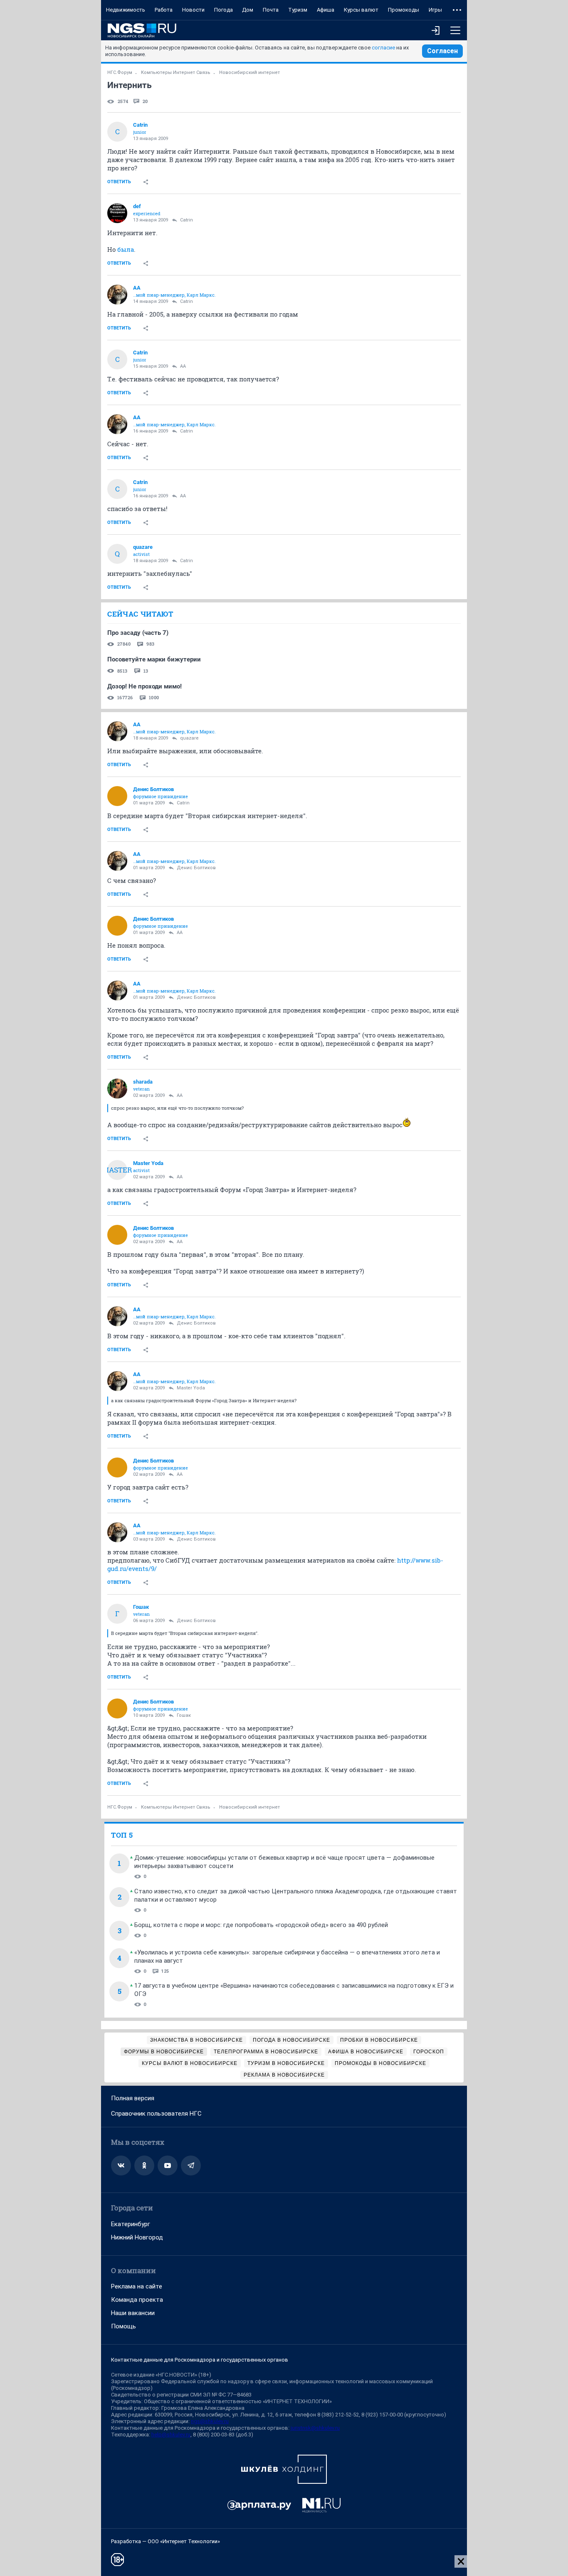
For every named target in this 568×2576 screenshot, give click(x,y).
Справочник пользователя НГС (156, 2114)
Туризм (298, 10)
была (126, 249)
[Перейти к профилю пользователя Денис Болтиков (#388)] (117, 796)
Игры (435, 10)
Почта (271, 10)
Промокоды (404, 10)
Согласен (442, 51)
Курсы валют (361, 10)
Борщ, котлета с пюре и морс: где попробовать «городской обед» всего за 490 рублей (261, 1925)
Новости (193, 10)
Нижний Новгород (137, 2237)
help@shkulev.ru (171, 2435)
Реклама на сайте (137, 2286)
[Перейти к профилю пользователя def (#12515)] (117, 213)
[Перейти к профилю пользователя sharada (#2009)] (117, 1089)
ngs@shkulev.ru (210, 2421)
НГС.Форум (120, 73)
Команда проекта (137, 2300)
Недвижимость (126, 10)
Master (117, 1170)
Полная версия (133, 2098)
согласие (383, 48)
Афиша (326, 10)
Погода (223, 10)
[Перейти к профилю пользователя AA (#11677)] (117, 295)
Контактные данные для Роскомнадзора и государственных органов (200, 2360)
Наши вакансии (133, 2313)
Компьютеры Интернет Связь (176, 73)
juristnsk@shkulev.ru (315, 2428)
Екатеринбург (131, 2224)
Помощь (123, 2326)
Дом (248, 10)
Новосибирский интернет (249, 73)
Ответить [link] (119, 182)
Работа (164, 10)
